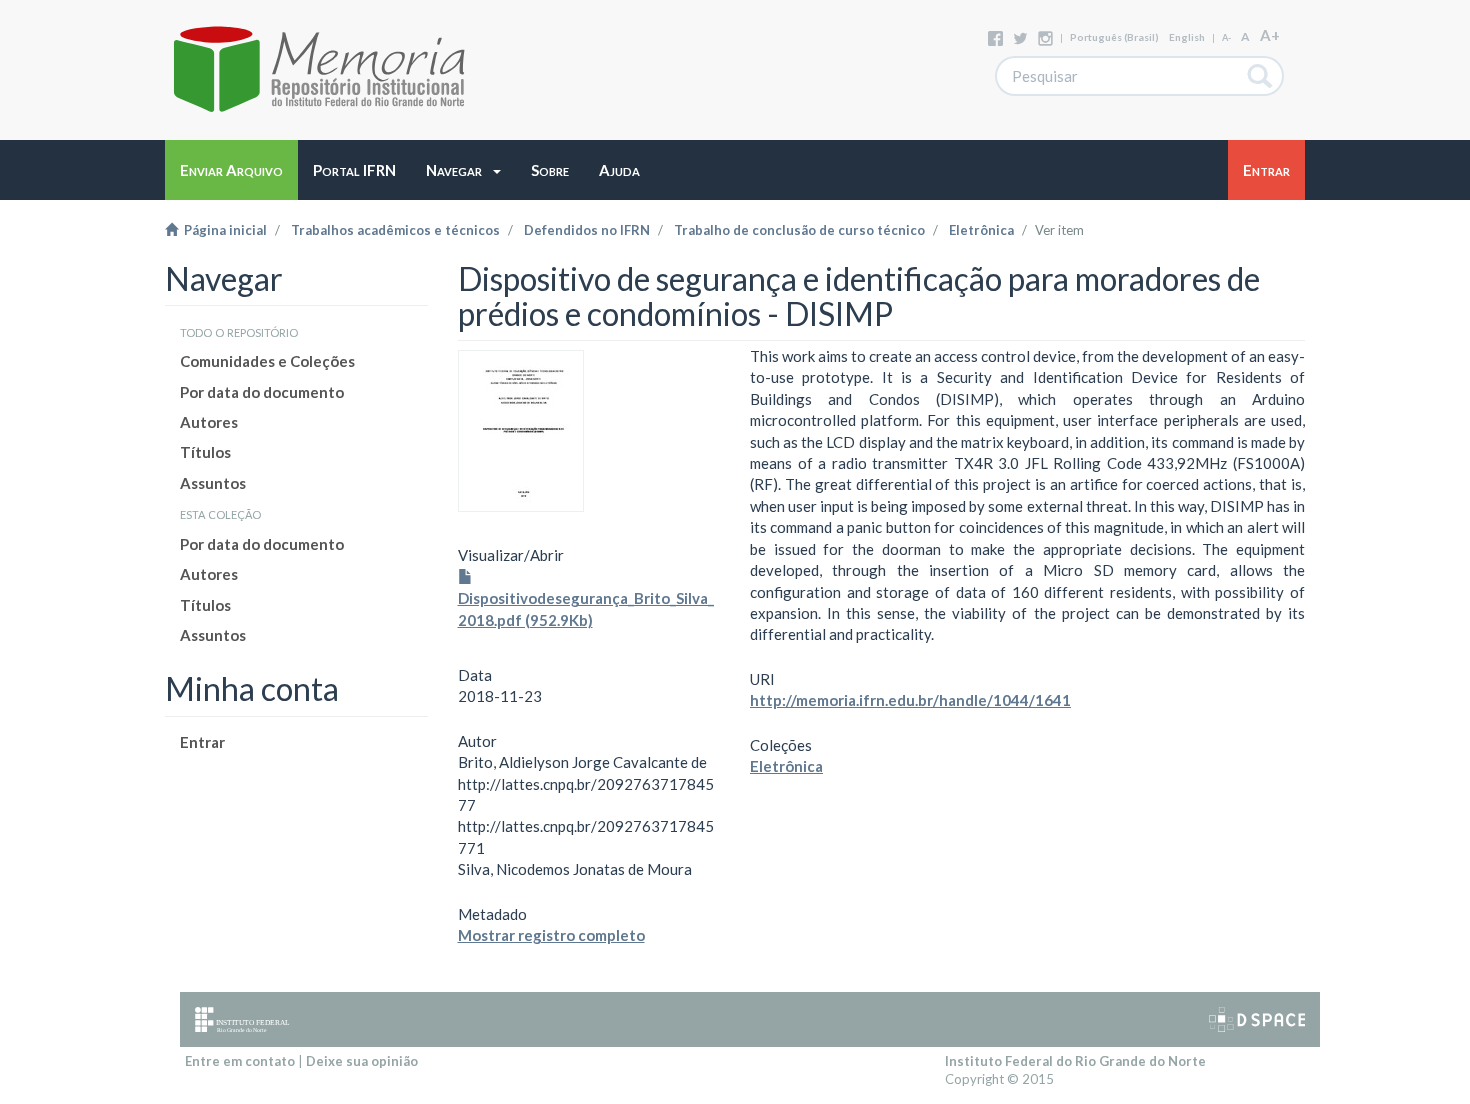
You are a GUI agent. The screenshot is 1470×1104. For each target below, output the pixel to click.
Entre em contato (240, 1061)
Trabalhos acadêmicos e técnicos (395, 230)
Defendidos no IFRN (587, 230)
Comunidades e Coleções (267, 361)
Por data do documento (262, 392)
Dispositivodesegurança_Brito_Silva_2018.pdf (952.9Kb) (586, 608)
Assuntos (213, 483)
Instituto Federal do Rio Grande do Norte (1075, 1061)
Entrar (202, 742)
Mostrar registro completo (551, 935)
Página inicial (222, 230)
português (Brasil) (1114, 37)
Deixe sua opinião (362, 1061)
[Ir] (1260, 76)
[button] (463, 170)
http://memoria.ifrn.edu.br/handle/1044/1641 (910, 700)
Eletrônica (981, 230)
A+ (1270, 35)
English (1187, 37)
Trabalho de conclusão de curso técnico (799, 230)
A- (1226, 37)
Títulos (205, 452)
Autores (209, 422)
